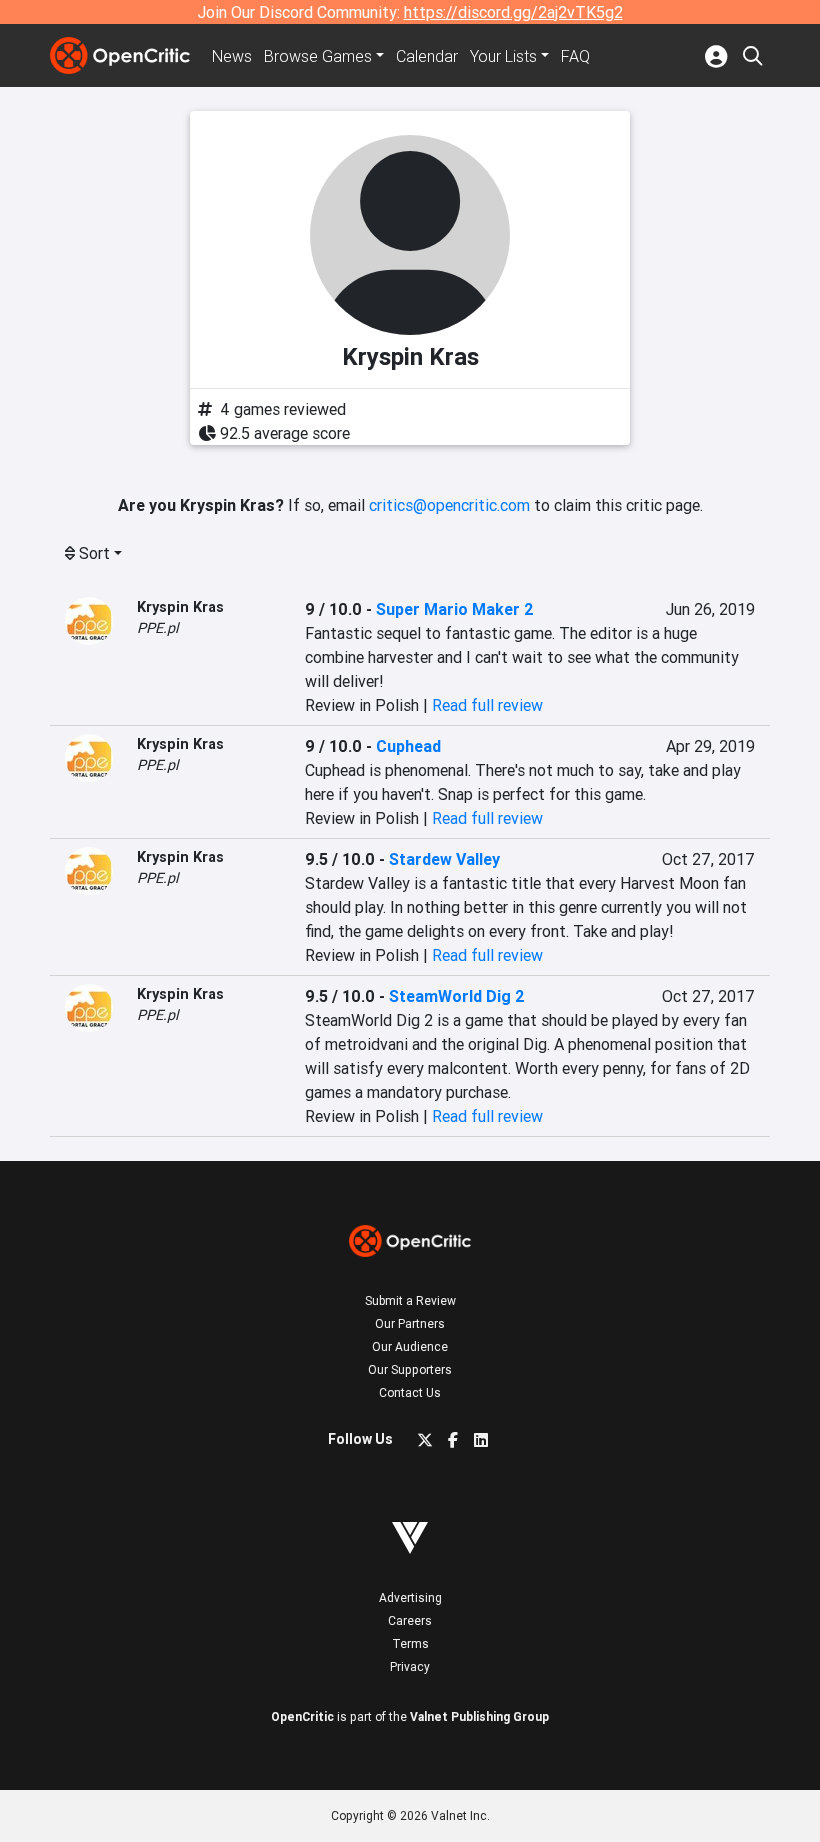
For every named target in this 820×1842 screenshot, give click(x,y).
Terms (410, 1643)
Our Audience (410, 1346)
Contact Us (410, 1392)
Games (318, 56)
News (232, 56)
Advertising (410, 1597)
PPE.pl (157, 628)
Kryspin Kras (180, 607)
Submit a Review (410, 1300)
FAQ (575, 56)
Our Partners (410, 1323)
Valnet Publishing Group (479, 1716)
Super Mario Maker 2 (455, 609)
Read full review (487, 705)
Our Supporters (410, 1369)
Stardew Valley (444, 859)
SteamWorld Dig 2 (457, 996)
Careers (410, 1620)
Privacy (410, 1666)
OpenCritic (302, 1716)
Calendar (427, 56)
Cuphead (408, 746)
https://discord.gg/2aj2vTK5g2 (513, 12)
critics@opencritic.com (449, 505)
